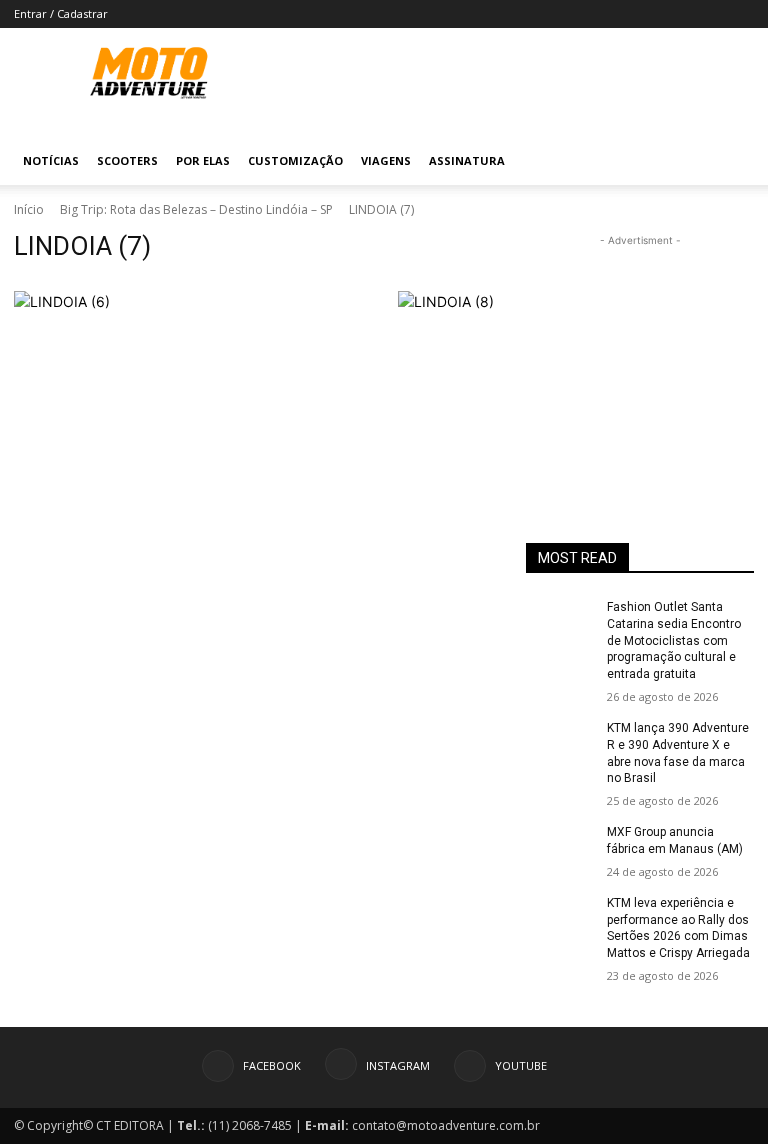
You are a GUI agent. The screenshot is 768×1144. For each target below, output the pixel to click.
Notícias (51, 160)
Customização (295, 160)
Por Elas (203, 160)
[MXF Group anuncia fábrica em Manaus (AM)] (560, 848)
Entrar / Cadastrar (61, 13)
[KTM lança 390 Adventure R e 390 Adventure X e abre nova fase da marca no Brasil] (560, 744)
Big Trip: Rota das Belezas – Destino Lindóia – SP (196, 209)
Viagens (386, 160)
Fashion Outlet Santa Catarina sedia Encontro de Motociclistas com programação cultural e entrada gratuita (674, 640)
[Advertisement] (640, 351)
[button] (730, 161)
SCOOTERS (127, 160)
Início (29, 209)
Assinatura (467, 160)
